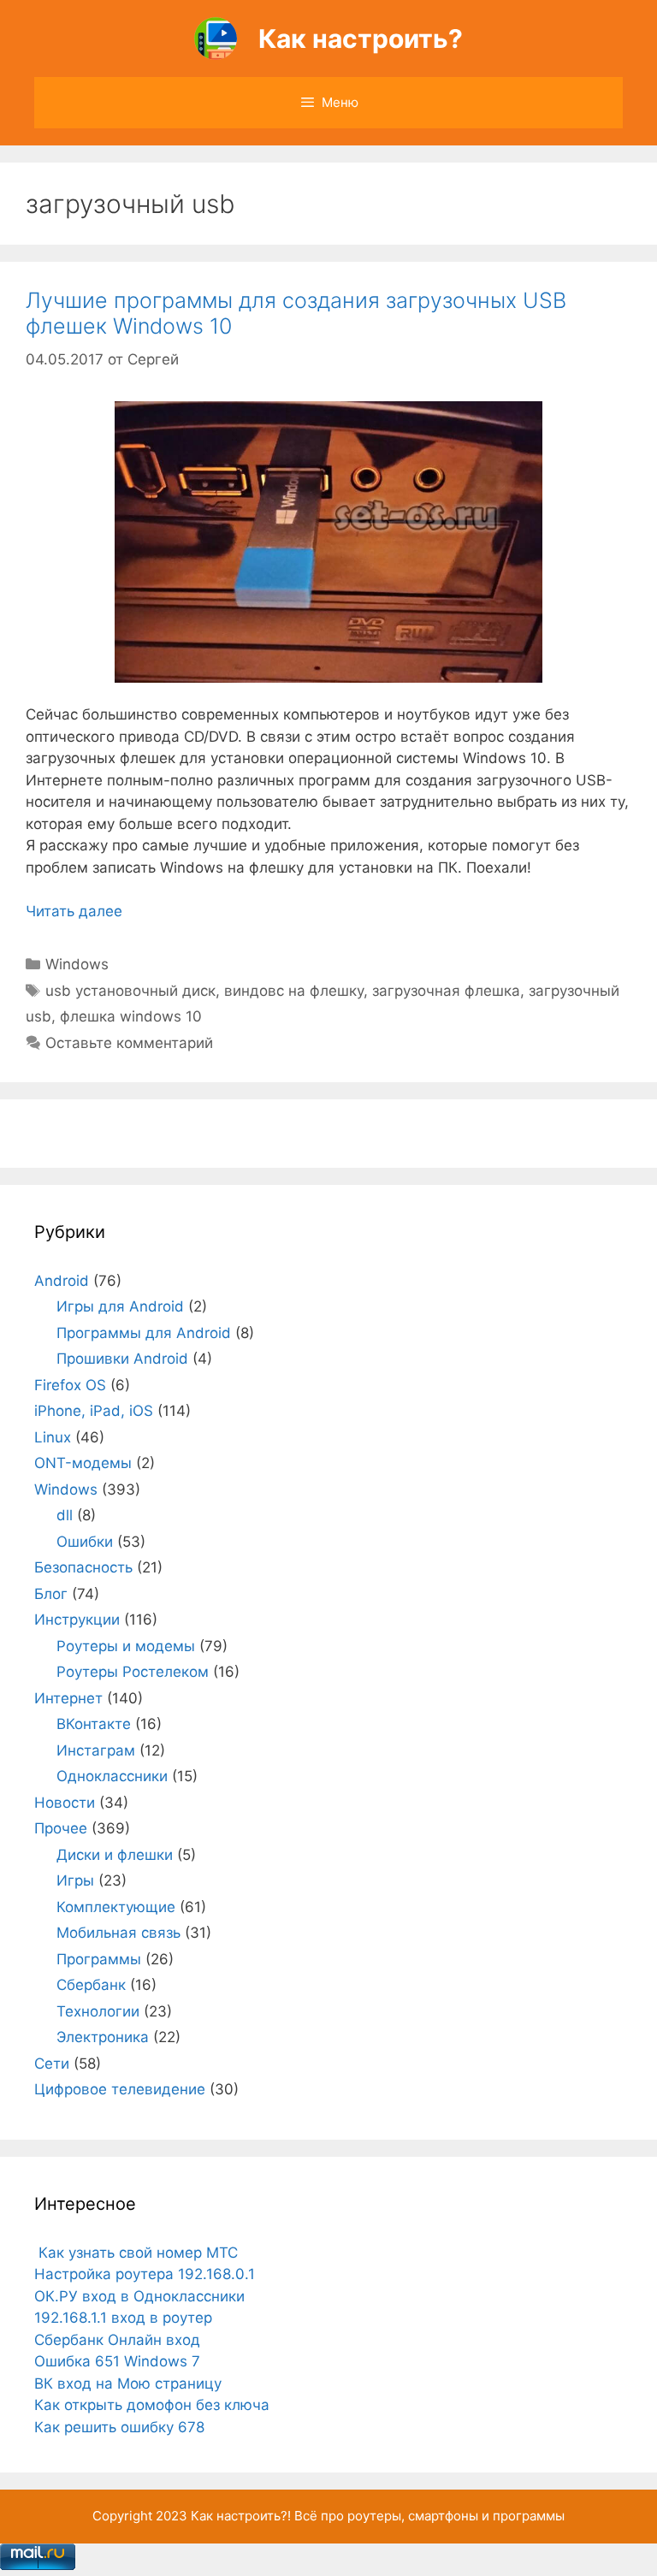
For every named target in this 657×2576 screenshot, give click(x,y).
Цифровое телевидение (120, 2089)
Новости (65, 1803)
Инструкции (77, 1620)
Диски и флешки (115, 1855)
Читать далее (74, 911)
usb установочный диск (130, 991)
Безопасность (83, 1567)
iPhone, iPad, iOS (94, 1411)
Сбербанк (91, 1985)
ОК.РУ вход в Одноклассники (139, 2296)
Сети (52, 2064)
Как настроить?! (241, 2516)
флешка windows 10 (131, 1016)
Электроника (103, 2037)
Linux (53, 1437)
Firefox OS (70, 1385)
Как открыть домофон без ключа (152, 2405)
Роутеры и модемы (126, 1646)
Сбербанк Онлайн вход (117, 2340)
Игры (75, 1880)
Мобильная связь (118, 1933)
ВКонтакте (94, 1724)
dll (65, 1515)
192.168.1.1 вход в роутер (123, 2318)
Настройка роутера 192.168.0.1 (145, 2274)
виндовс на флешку (294, 991)
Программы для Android (144, 1333)
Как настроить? (361, 38)
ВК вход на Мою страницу (128, 2384)
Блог (51, 1594)
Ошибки (85, 1542)
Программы (99, 1959)
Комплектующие (116, 1907)
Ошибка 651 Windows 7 (117, 2361)
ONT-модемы (83, 1463)
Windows (77, 964)
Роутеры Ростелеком (133, 1672)
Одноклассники (112, 1776)
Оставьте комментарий (129, 1043)
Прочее (61, 1828)
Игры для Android (120, 1306)
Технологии (98, 2011)
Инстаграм (96, 1750)
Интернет (68, 1698)
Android (62, 1281)
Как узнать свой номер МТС (136, 2253)
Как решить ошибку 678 (119, 2427)
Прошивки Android (122, 1359)
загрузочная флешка (446, 991)
